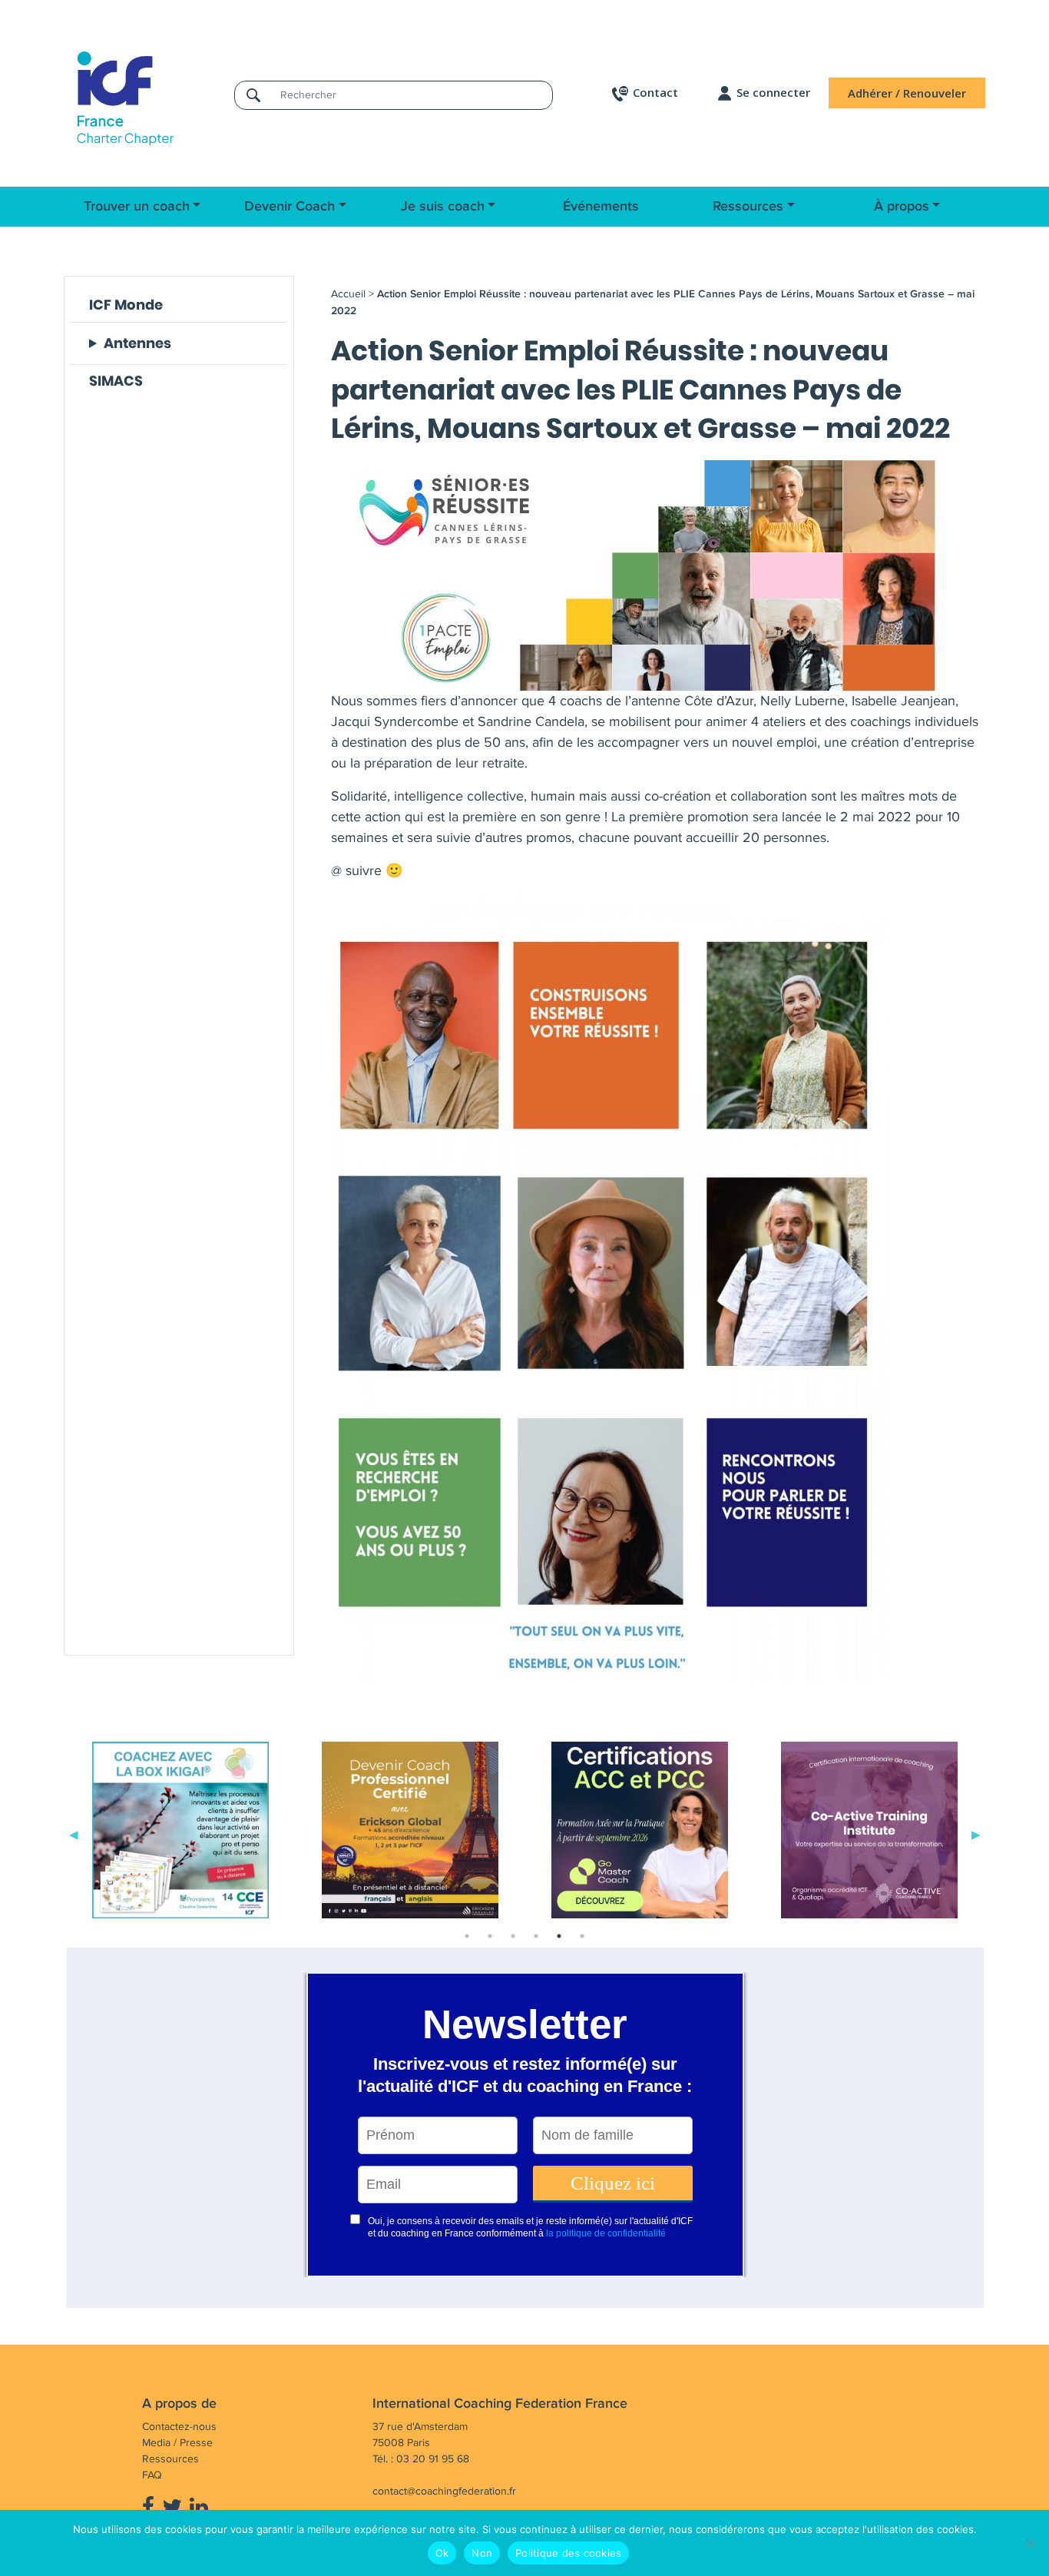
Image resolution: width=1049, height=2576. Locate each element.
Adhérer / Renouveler (907, 93)
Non (482, 2553)
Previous (74, 1833)
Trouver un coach (137, 207)
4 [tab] (536, 1936)
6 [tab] (582, 1936)
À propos (902, 207)
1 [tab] (467, 1936)
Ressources (748, 207)
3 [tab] (513, 1936)
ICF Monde (126, 305)
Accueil (348, 294)
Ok (442, 2553)
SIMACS (116, 381)
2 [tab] (490, 1936)
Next (976, 1833)
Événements (601, 207)
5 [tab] (559, 1936)
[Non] (1030, 2543)
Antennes (137, 343)
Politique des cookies (568, 2553)
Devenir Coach (290, 207)
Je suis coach (443, 207)
